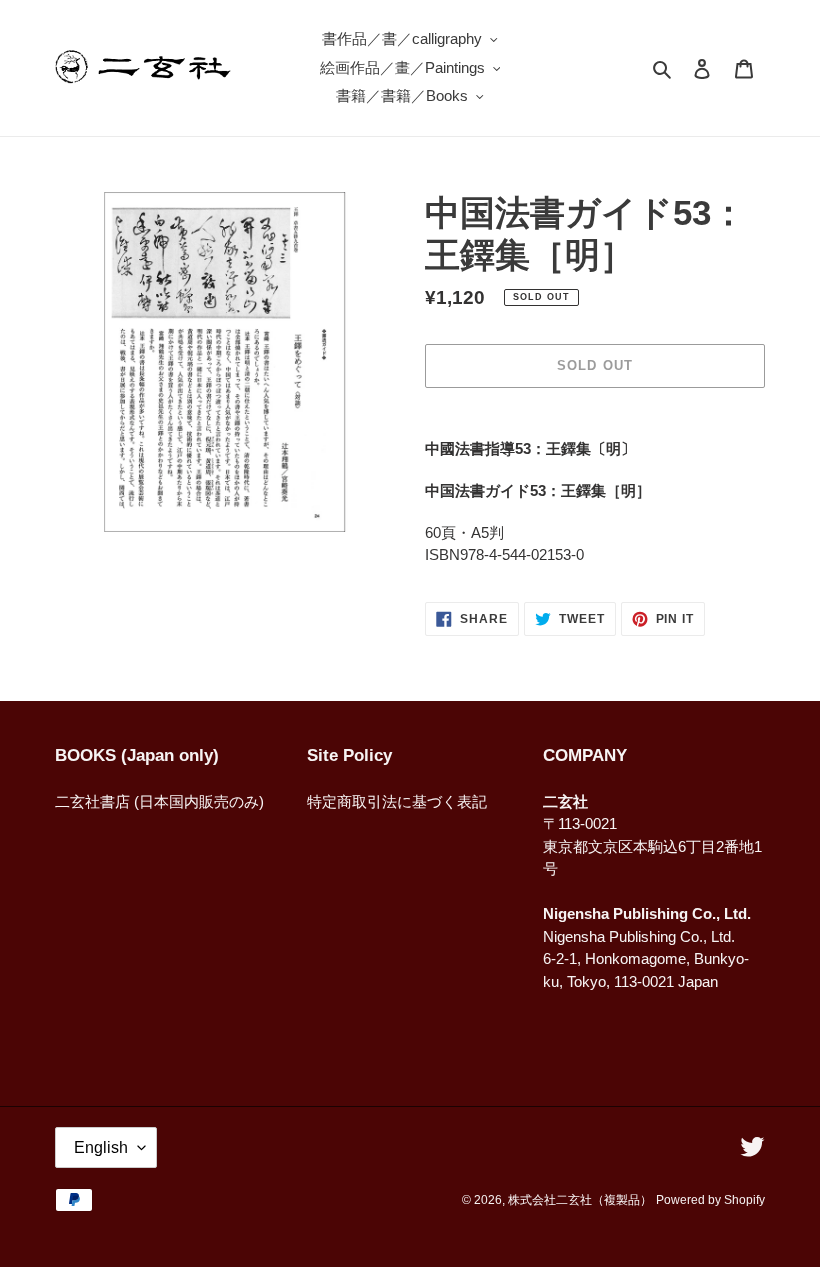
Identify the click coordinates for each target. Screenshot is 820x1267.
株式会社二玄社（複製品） (580, 1200)
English (101, 1147)
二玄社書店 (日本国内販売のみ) (159, 801)
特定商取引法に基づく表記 (397, 801)
